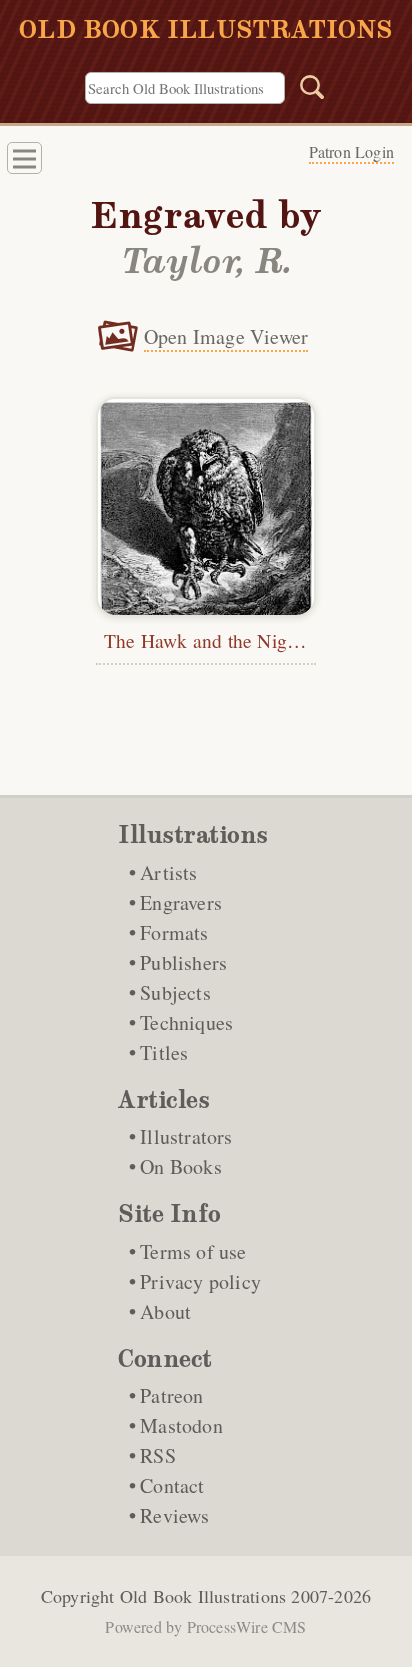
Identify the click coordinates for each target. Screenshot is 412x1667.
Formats (174, 932)
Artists (168, 872)
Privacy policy (200, 1281)
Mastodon (181, 1425)
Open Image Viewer (226, 336)
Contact (172, 1485)
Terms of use (193, 1251)
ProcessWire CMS (247, 1626)
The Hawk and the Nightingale (228, 640)
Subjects (175, 992)
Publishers (183, 962)
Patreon (171, 1395)
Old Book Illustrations (203, 1596)
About (165, 1311)
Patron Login (351, 151)
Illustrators (186, 1136)
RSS (158, 1455)
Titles (164, 1052)
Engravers (181, 902)
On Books (181, 1166)
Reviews (174, 1515)
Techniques (186, 1022)
